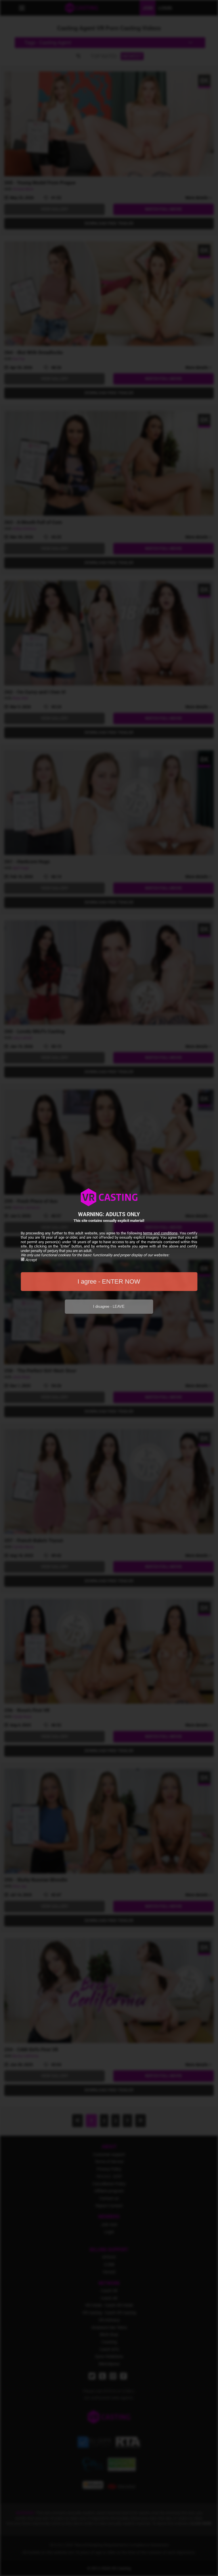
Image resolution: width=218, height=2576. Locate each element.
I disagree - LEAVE (109, 1306)
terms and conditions (160, 1233)
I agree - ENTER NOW (109, 1281)
